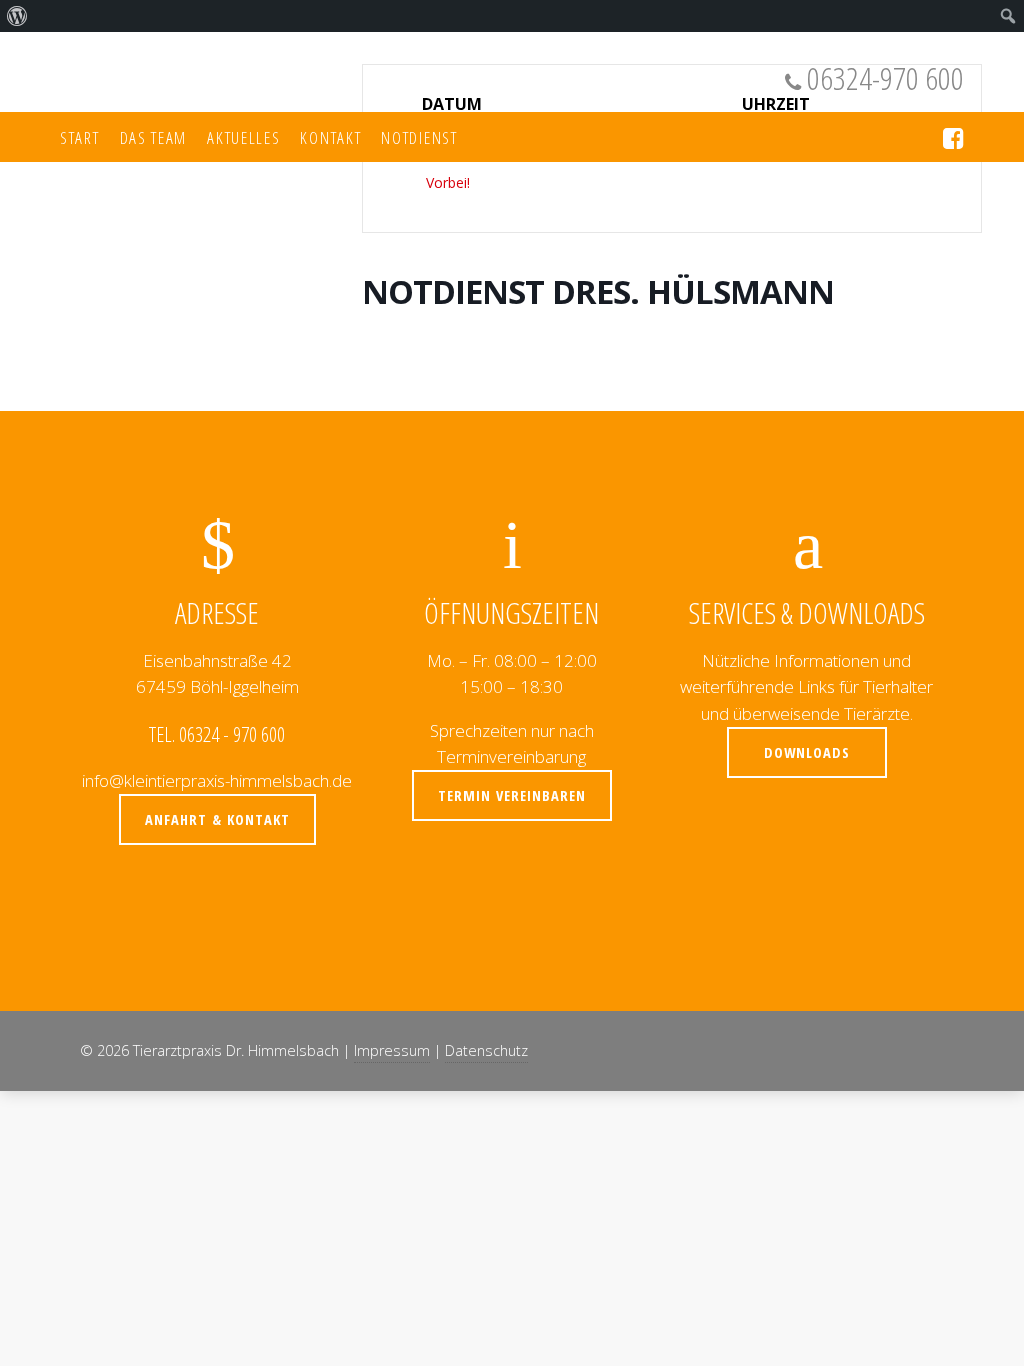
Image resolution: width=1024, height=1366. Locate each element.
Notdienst (419, 137)
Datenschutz (486, 1050)
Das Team (154, 137)
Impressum (392, 1050)
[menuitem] (17, 16)
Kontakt (330, 137)
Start (80, 137)
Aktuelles (243, 137)
